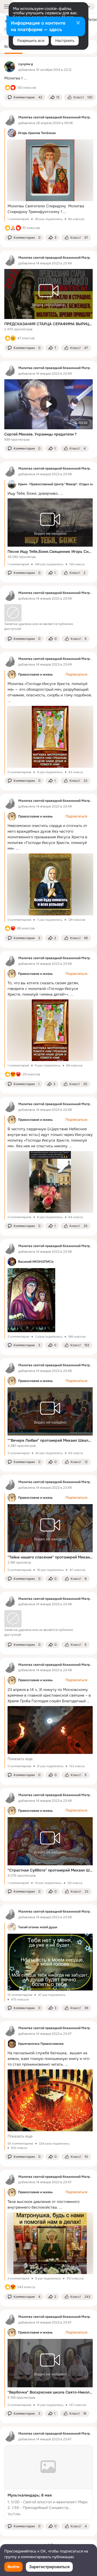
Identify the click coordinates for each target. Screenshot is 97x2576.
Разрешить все (31, 41)
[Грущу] (13, 338)
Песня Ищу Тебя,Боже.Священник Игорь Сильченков (50, 551)
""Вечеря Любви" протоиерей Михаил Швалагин (50, 1440)
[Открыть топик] (48, 78)
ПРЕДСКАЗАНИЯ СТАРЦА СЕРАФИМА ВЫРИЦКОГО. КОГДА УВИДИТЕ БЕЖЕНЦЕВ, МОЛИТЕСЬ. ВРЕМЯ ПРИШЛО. (48, 324)
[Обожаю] (13, 928)
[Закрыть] (78, 23)
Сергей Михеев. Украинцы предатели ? (40, 434)
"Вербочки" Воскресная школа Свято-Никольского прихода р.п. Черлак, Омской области (50, 2392)
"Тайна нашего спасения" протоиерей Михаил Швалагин (50, 1557)
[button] (25, 97)
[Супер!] (13, 88)
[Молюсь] (13, 228)
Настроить (65, 41)
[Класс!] (8, 88)
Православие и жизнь (35, 674)
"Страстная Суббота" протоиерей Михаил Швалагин (50, 1870)
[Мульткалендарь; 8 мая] (48, 2482)
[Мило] (13, 1074)
